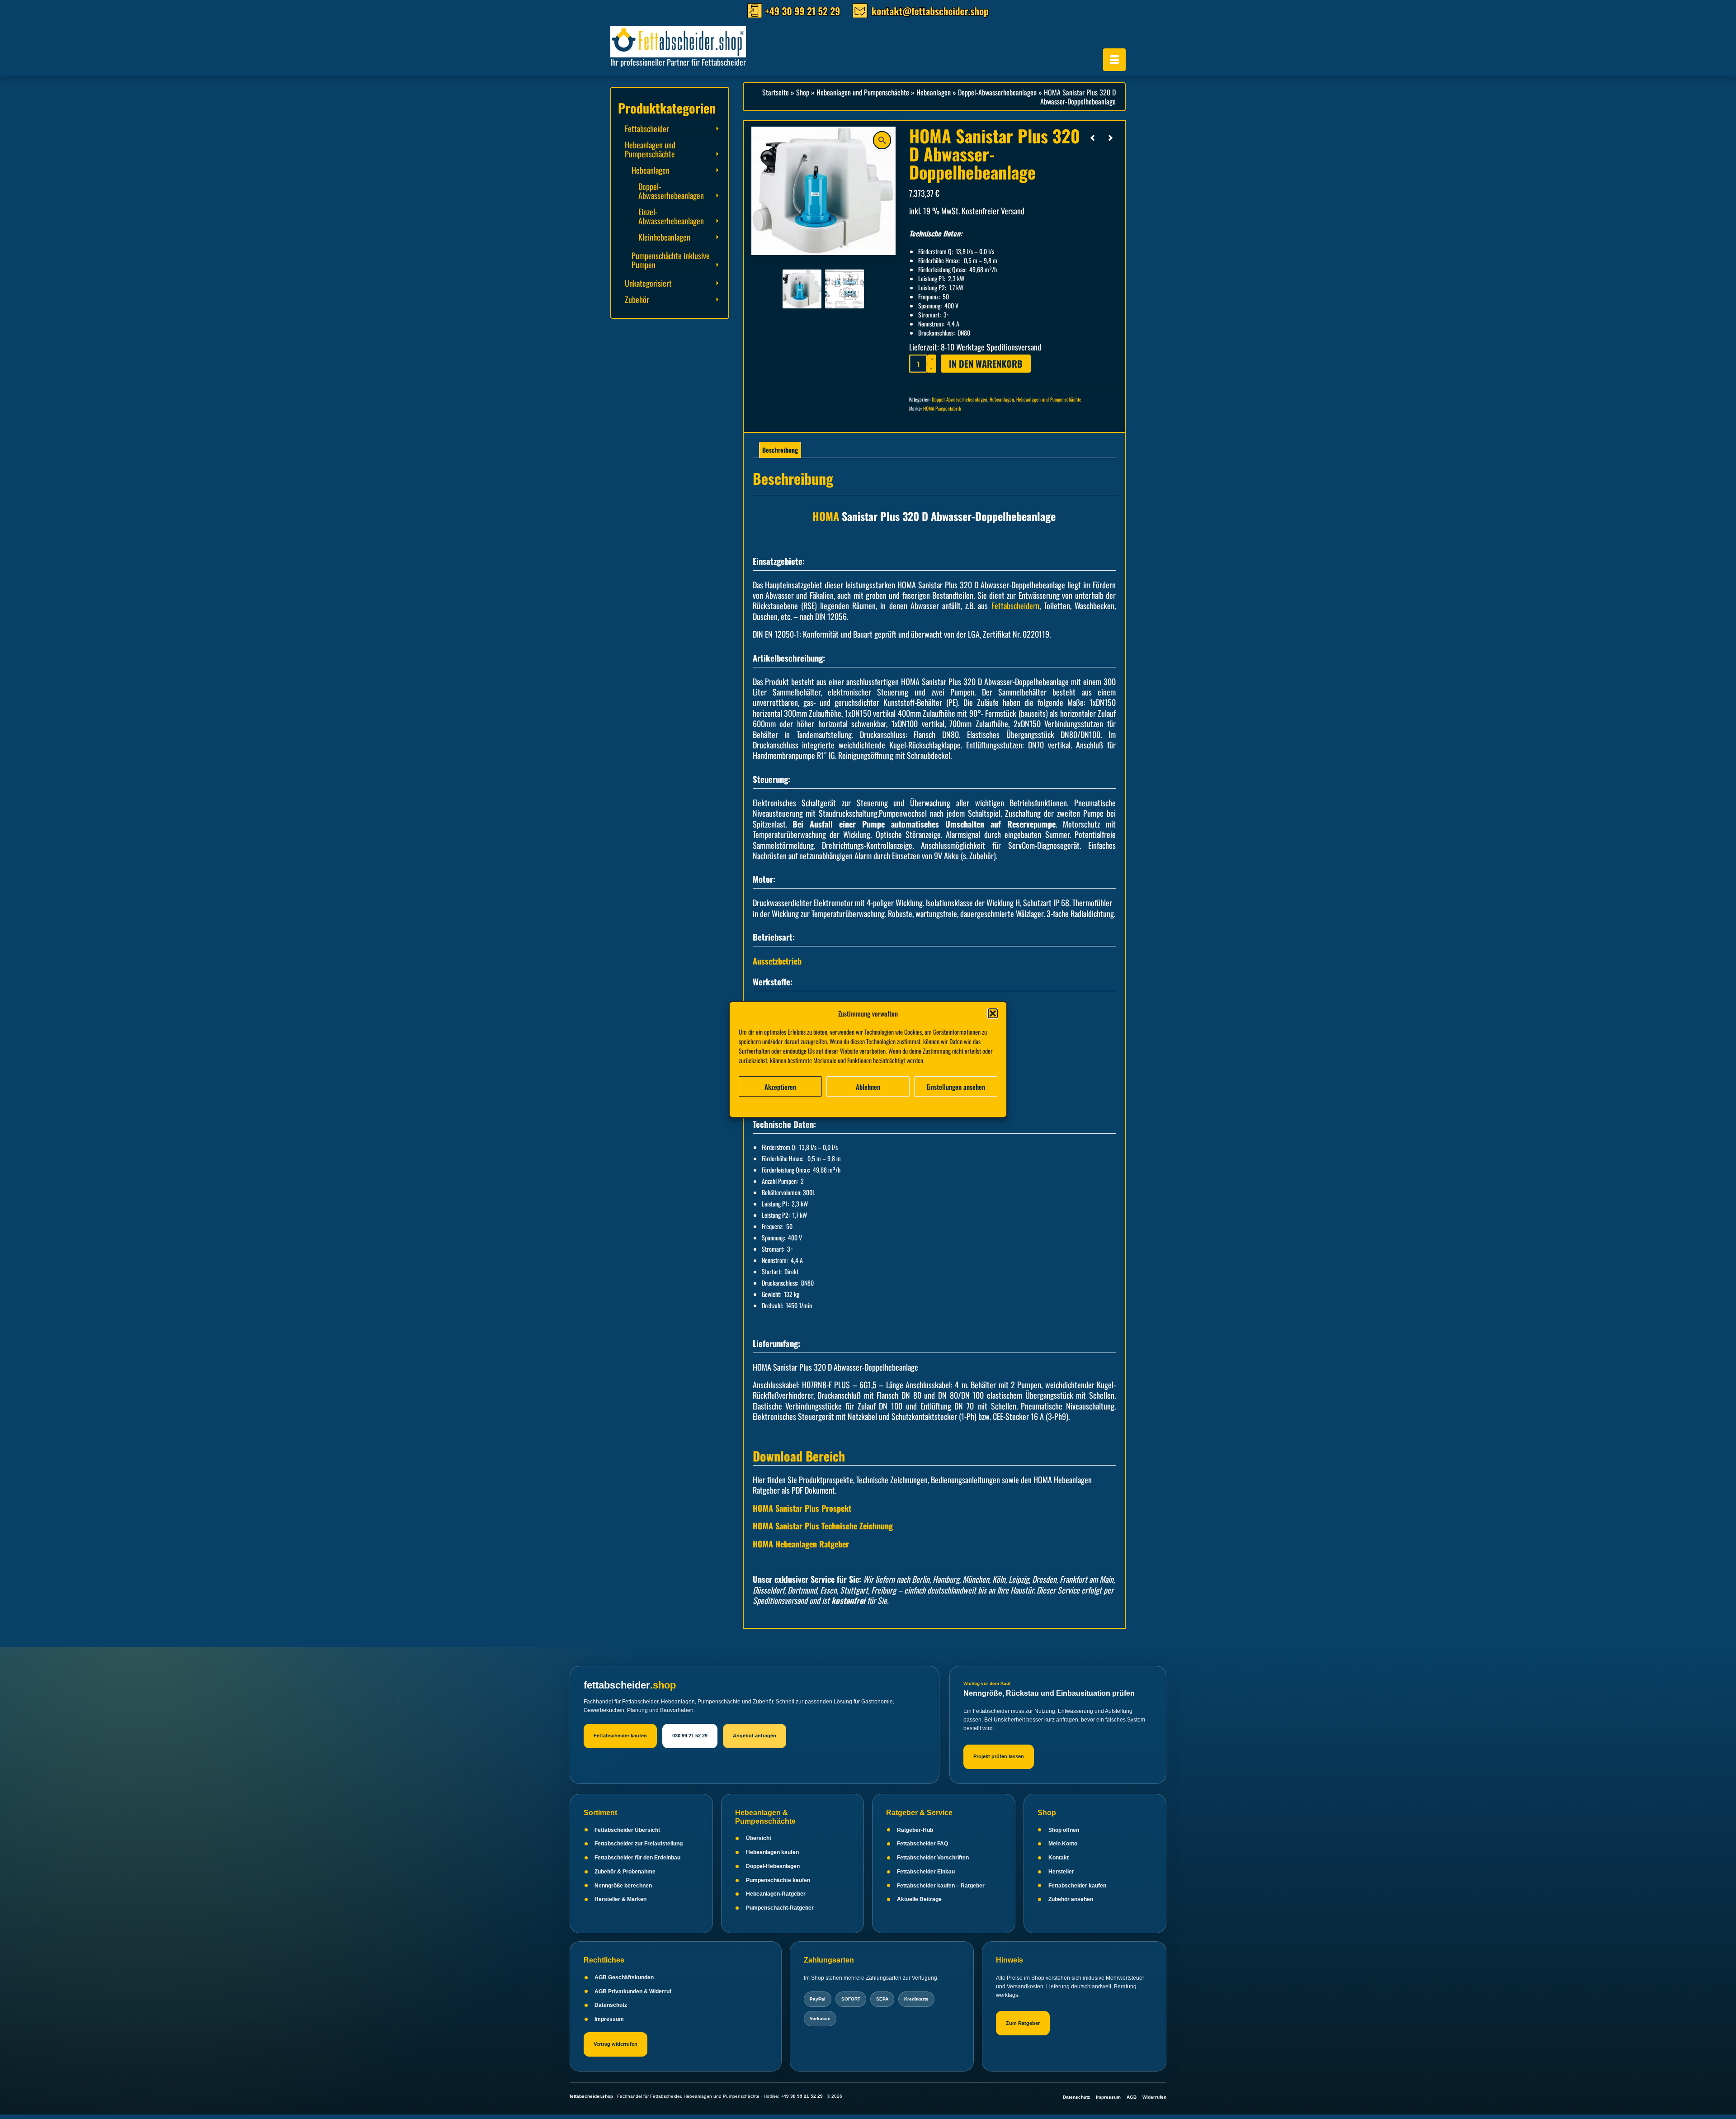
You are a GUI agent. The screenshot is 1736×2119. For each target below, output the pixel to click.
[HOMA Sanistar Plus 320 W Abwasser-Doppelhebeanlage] (1093, 137)
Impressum (917, 1105)
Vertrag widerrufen (616, 2044)
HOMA (826, 516)
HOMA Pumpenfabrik (942, 408)
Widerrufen (1154, 2097)
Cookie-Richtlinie (826, 1105)
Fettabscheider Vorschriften (933, 1858)
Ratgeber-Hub (915, 1830)
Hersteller (1061, 1872)
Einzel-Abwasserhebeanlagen (671, 216)
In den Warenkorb (986, 364)
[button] (993, 1013)
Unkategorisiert (648, 283)
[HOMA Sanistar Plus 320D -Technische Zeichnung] (844, 288)
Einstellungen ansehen (956, 1087)
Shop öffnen (1064, 1830)
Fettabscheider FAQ (922, 1844)
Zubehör (637, 299)
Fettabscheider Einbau (926, 1872)
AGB (1132, 2097)
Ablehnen (868, 1087)
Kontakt (1059, 1858)
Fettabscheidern (1015, 605)
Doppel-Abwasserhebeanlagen (960, 399)
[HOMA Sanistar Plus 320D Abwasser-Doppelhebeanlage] (802, 288)
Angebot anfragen (755, 1736)
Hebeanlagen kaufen (772, 1852)
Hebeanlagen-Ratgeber (776, 1894)
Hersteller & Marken (620, 1899)
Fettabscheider (647, 128)
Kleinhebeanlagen (664, 237)
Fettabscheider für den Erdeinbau (637, 1858)
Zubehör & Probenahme (625, 1872)
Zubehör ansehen (1071, 1899)
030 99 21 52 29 (690, 1736)
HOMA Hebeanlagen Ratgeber (801, 1544)
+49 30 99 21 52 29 (802, 2096)
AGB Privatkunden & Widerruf (633, 1991)
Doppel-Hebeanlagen (773, 1866)
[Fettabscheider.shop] (692, 40)
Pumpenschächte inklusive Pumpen (671, 260)
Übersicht (759, 1838)
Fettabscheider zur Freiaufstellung (639, 1844)
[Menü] (1114, 60)
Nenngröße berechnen (623, 1886)
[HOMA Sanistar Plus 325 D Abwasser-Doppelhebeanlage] (1110, 137)
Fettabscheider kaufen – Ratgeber (941, 1886)
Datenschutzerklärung (875, 1105)
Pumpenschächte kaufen (778, 1880)
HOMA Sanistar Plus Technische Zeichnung (823, 1526)
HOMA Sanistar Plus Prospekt (802, 1508)
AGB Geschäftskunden (624, 1977)
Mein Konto (1063, 1844)
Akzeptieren (780, 1087)
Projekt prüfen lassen (999, 1756)
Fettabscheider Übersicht (627, 1830)
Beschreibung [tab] (780, 450)
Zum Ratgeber (1023, 2023)
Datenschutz (611, 2005)
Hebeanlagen (1002, 399)
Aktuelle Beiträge (919, 1899)
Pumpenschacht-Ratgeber (780, 1908)
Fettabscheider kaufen (620, 1736)
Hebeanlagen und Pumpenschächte (1049, 399)
